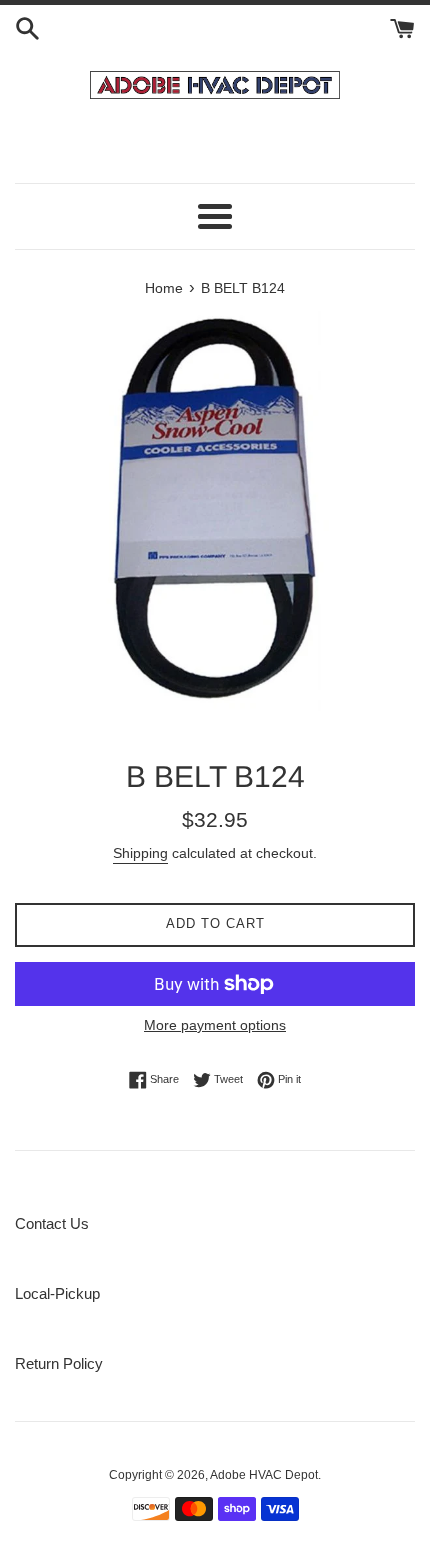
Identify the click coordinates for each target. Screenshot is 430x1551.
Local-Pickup (57, 1293)
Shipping (140, 853)
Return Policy (59, 1363)
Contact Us (52, 1223)
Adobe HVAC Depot (264, 1475)
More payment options (215, 1025)
